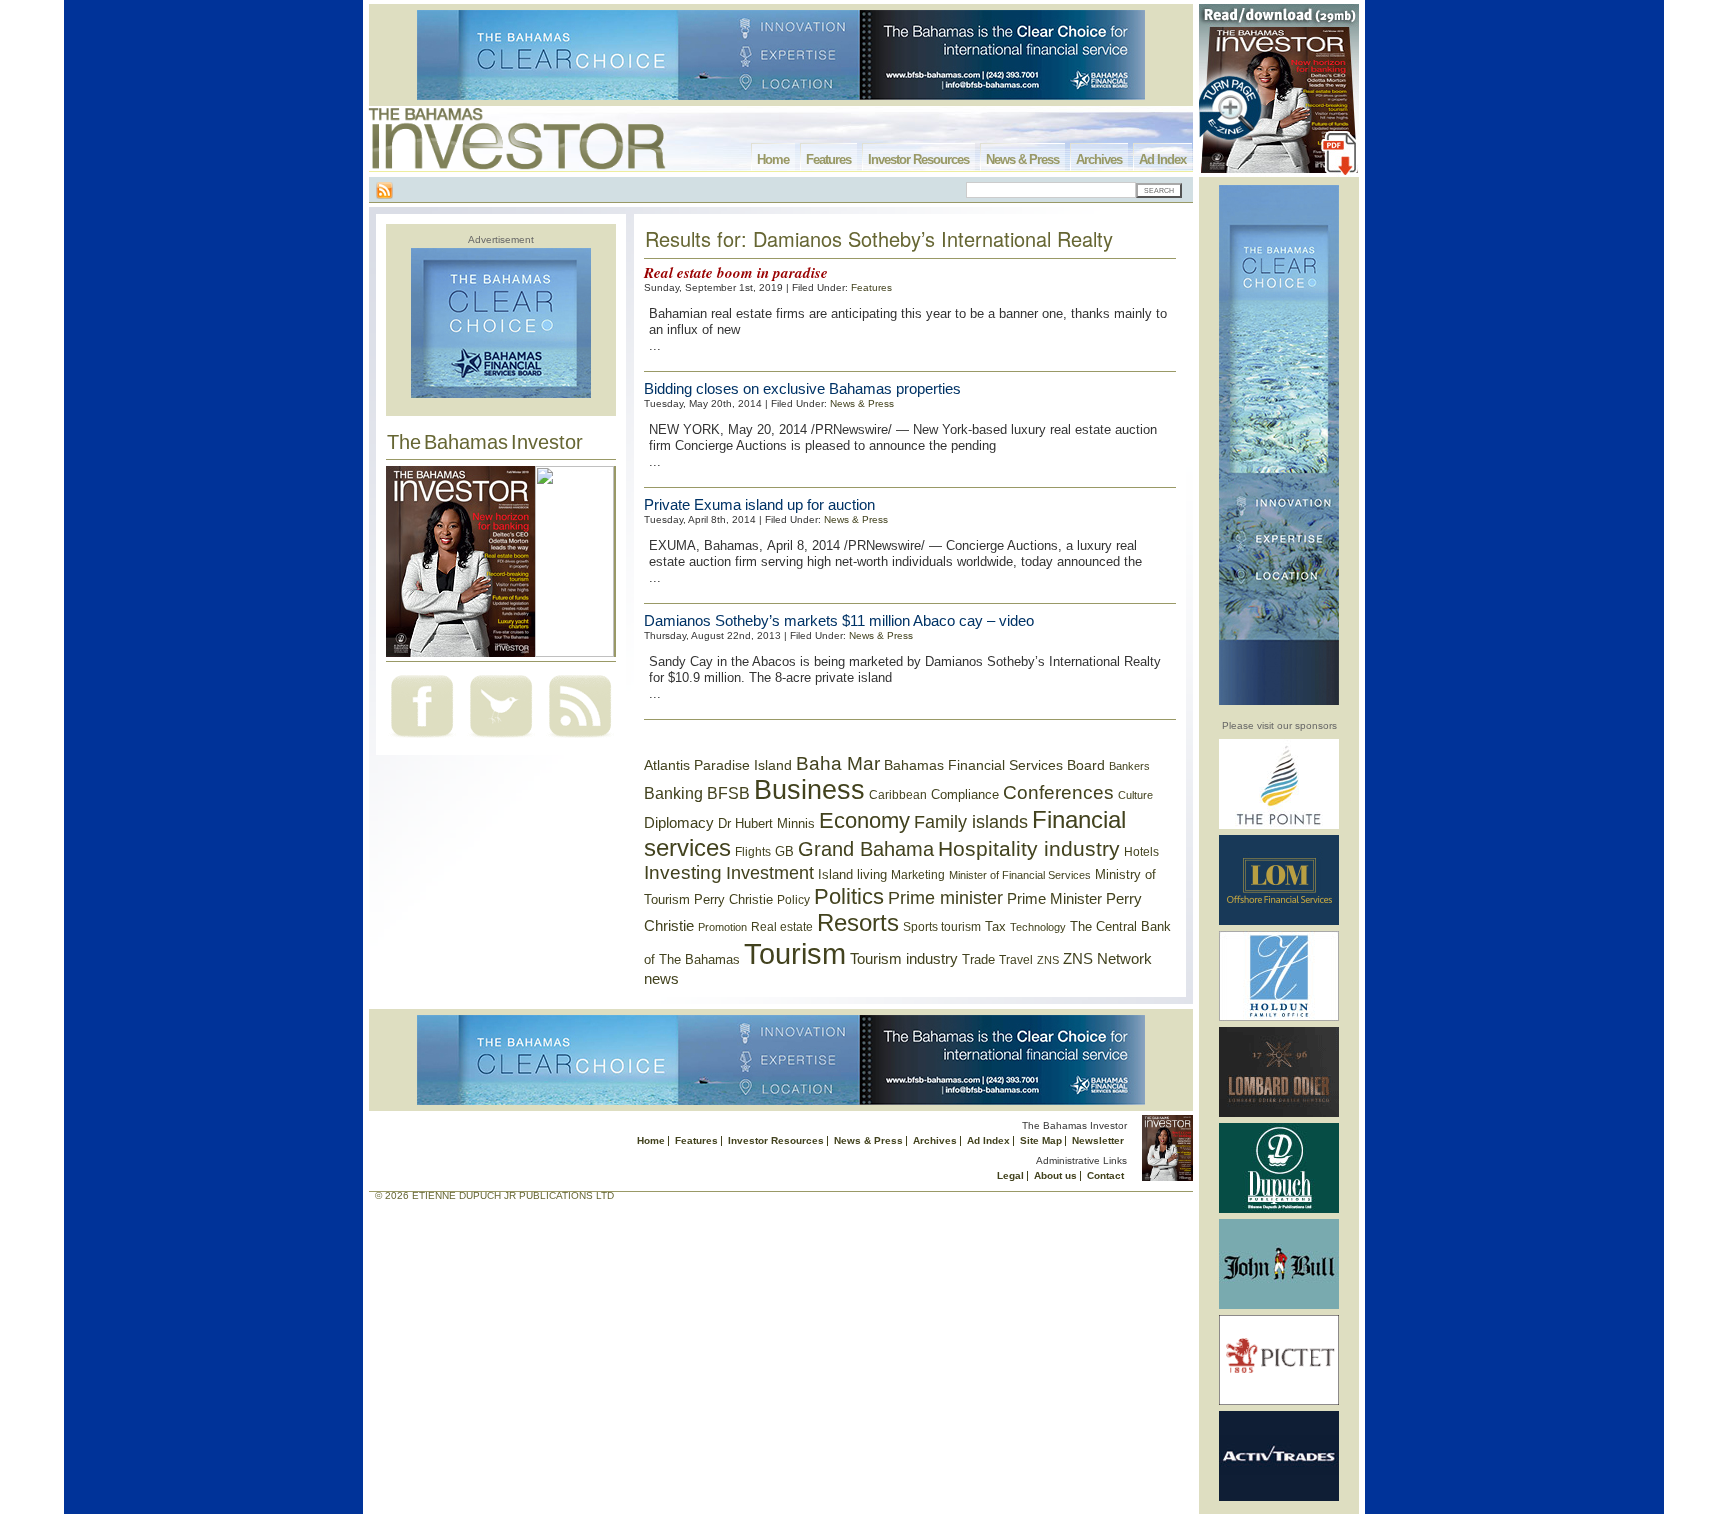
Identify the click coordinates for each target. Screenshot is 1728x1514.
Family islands (971, 822)
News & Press (1022, 159)
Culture (1135, 795)
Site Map (1041, 1140)
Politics (849, 896)
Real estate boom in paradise (736, 272)
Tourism (795, 953)
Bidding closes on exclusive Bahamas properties (802, 388)
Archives (1099, 159)
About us (1055, 1175)
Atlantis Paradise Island (718, 765)
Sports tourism (942, 927)
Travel (1016, 960)
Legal (1010, 1175)
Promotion (722, 927)
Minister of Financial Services (1020, 875)
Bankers (1129, 766)
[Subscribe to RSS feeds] (580, 739)
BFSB (728, 793)
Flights (753, 852)
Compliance (965, 794)
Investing (683, 872)
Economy (864, 820)
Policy (793, 900)
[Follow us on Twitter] (501, 739)
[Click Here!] (1279, 825)
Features (828, 159)
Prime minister (945, 897)
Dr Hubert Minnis (766, 823)
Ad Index (1162, 159)
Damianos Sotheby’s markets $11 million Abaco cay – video (839, 620)
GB (784, 851)
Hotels (1141, 851)
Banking (673, 793)
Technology (1038, 927)
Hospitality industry (1029, 848)
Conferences (1058, 792)
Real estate (782, 927)
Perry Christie (733, 899)
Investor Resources (918, 159)
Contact (1105, 1175)
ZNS (1048, 960)
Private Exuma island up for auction (759, 504)
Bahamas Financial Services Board (994, 765)
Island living (852, 874)
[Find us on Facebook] (422, 739)
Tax (995, 926)
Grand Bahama (866, 849)
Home (773, 159)
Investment (770, 873)
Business (809, 790)
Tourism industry (904, 959)
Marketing (918, 875)
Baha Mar (838, 763)
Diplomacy (679, 823)
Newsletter (1098, 1140)
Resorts (858, 923)
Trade (978, 959)
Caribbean (898, 795)
